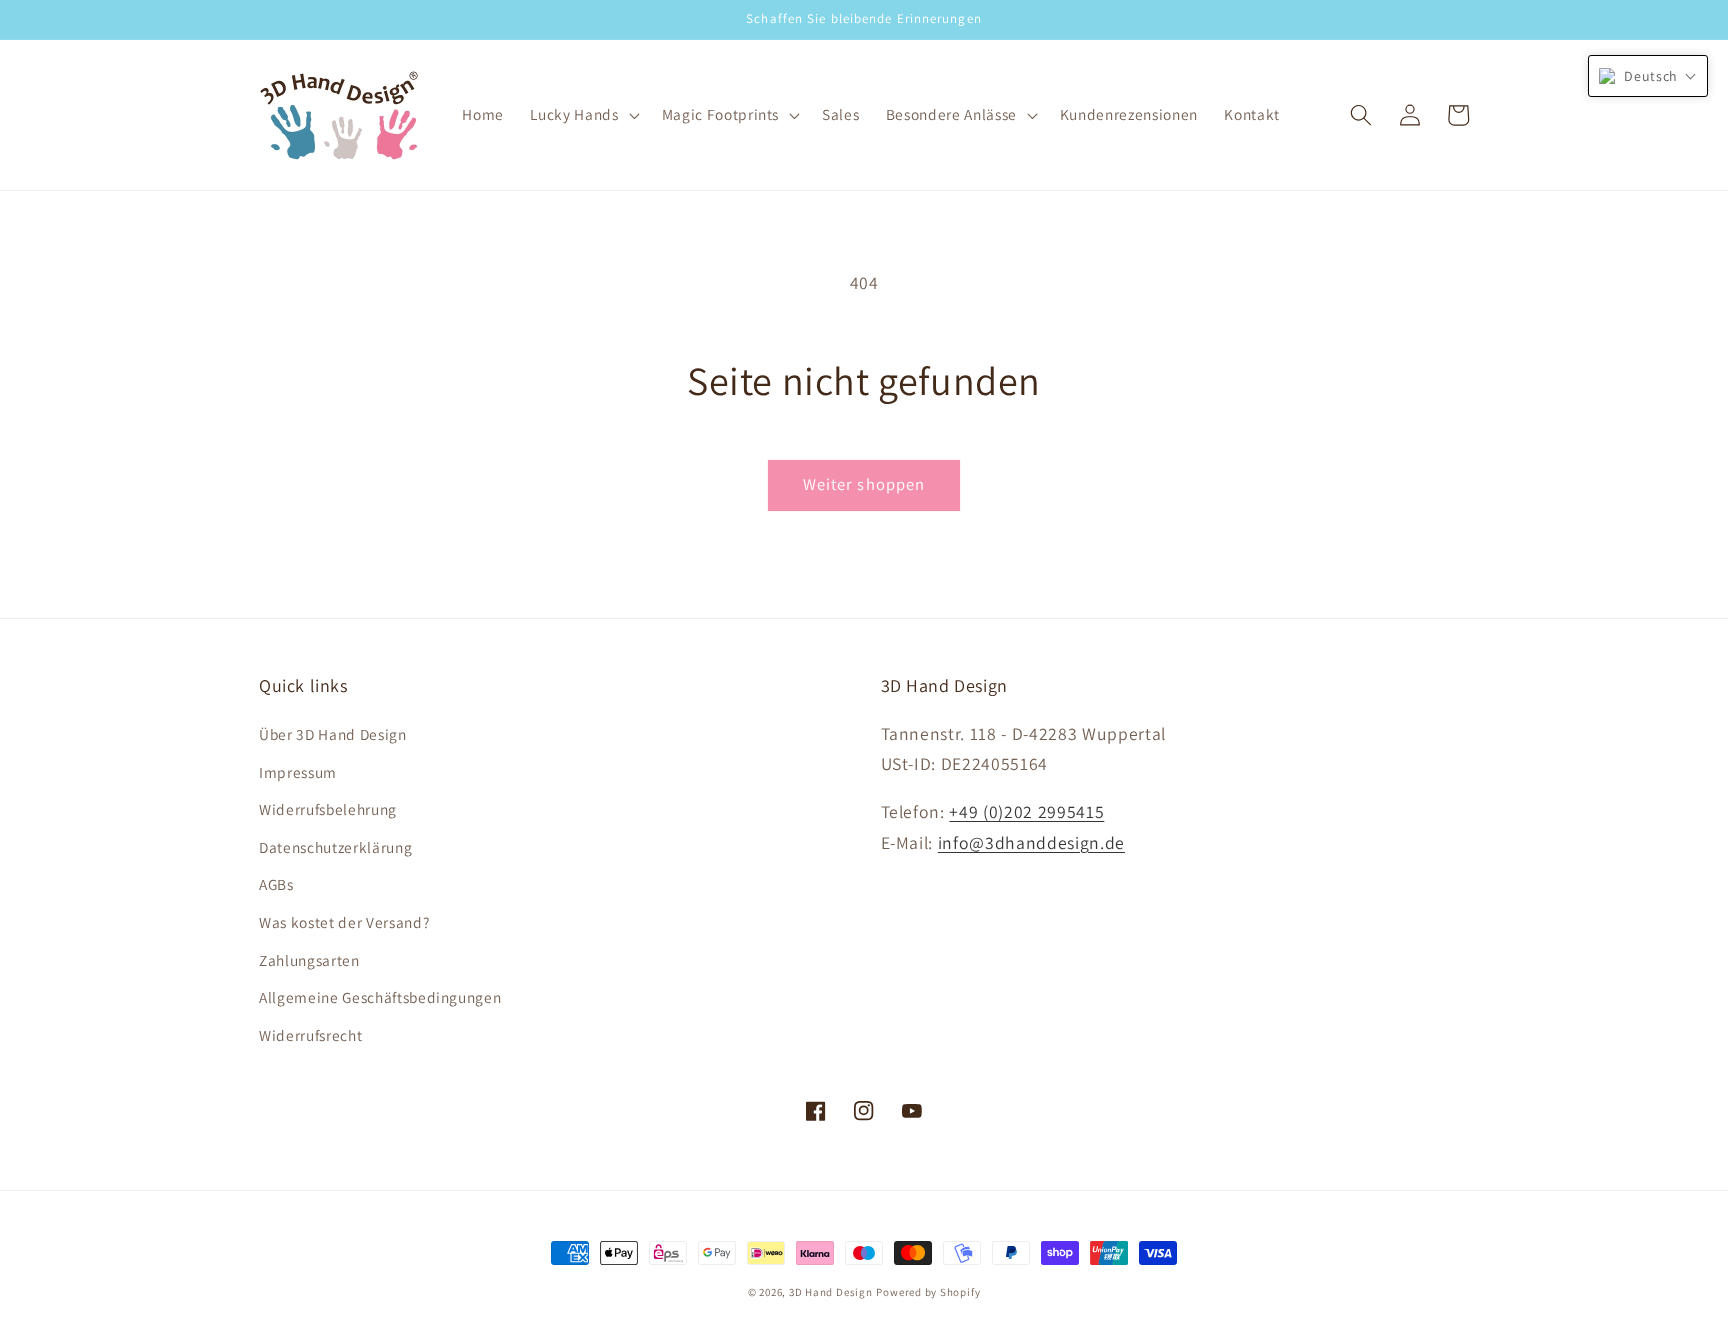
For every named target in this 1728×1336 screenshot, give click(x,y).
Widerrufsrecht (310, 1035)
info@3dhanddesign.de (1031, 842)
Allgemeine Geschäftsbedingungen (380, 997)
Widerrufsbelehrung (328, 809)
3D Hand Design (831, 1292)
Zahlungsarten (309, 960)
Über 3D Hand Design (333, 734)
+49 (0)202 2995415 (1026, 811)
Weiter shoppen (864, 484)
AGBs (276, 884)
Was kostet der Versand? (344, 922)
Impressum (298, 772)
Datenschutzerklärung (335, 847)
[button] (582, 115)
